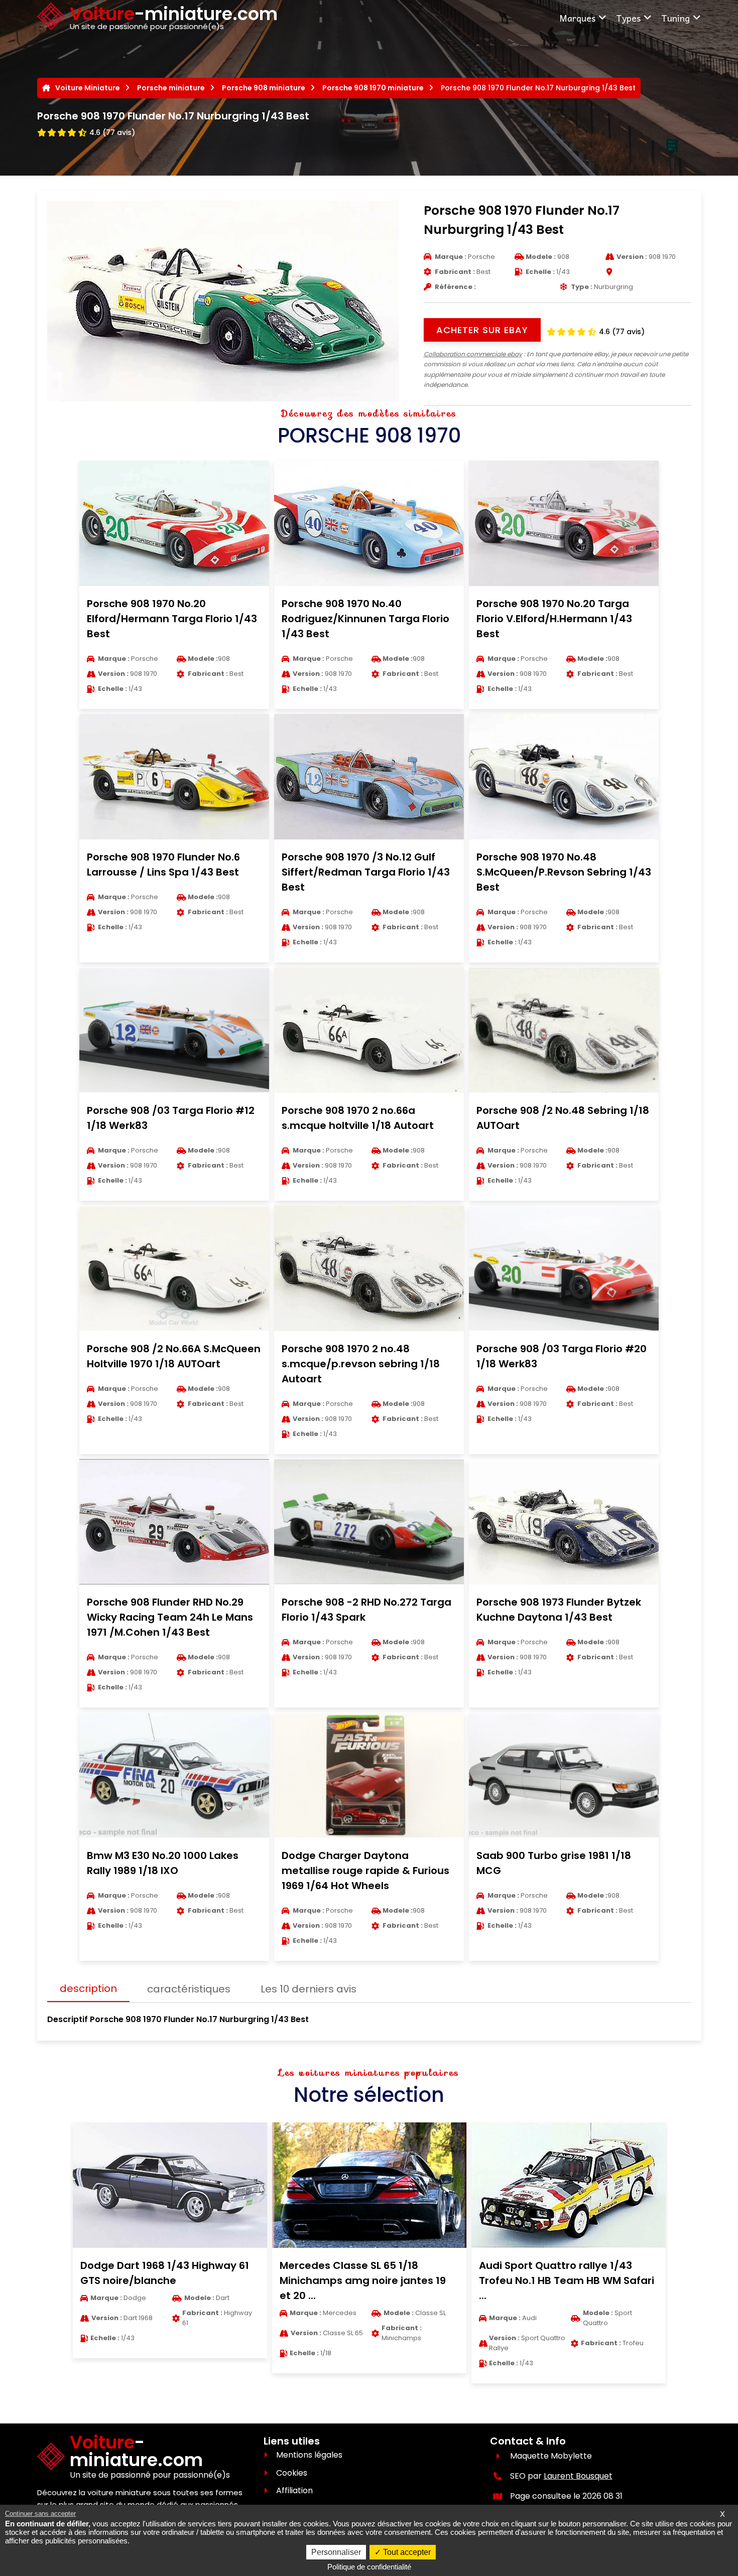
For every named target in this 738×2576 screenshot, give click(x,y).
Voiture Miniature (88, 88)
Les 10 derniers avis (309, 1989)
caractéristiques (189, 1989)
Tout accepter (406, 2552)
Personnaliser (336, 2552)
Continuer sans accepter (40, 2514)
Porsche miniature (171, 88)
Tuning (675, 18)
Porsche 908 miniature (264, 88)
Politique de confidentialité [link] (369, 2567)
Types (628, 18)
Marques (577, 18)
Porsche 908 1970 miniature (373, 88)
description (88, 1988)
